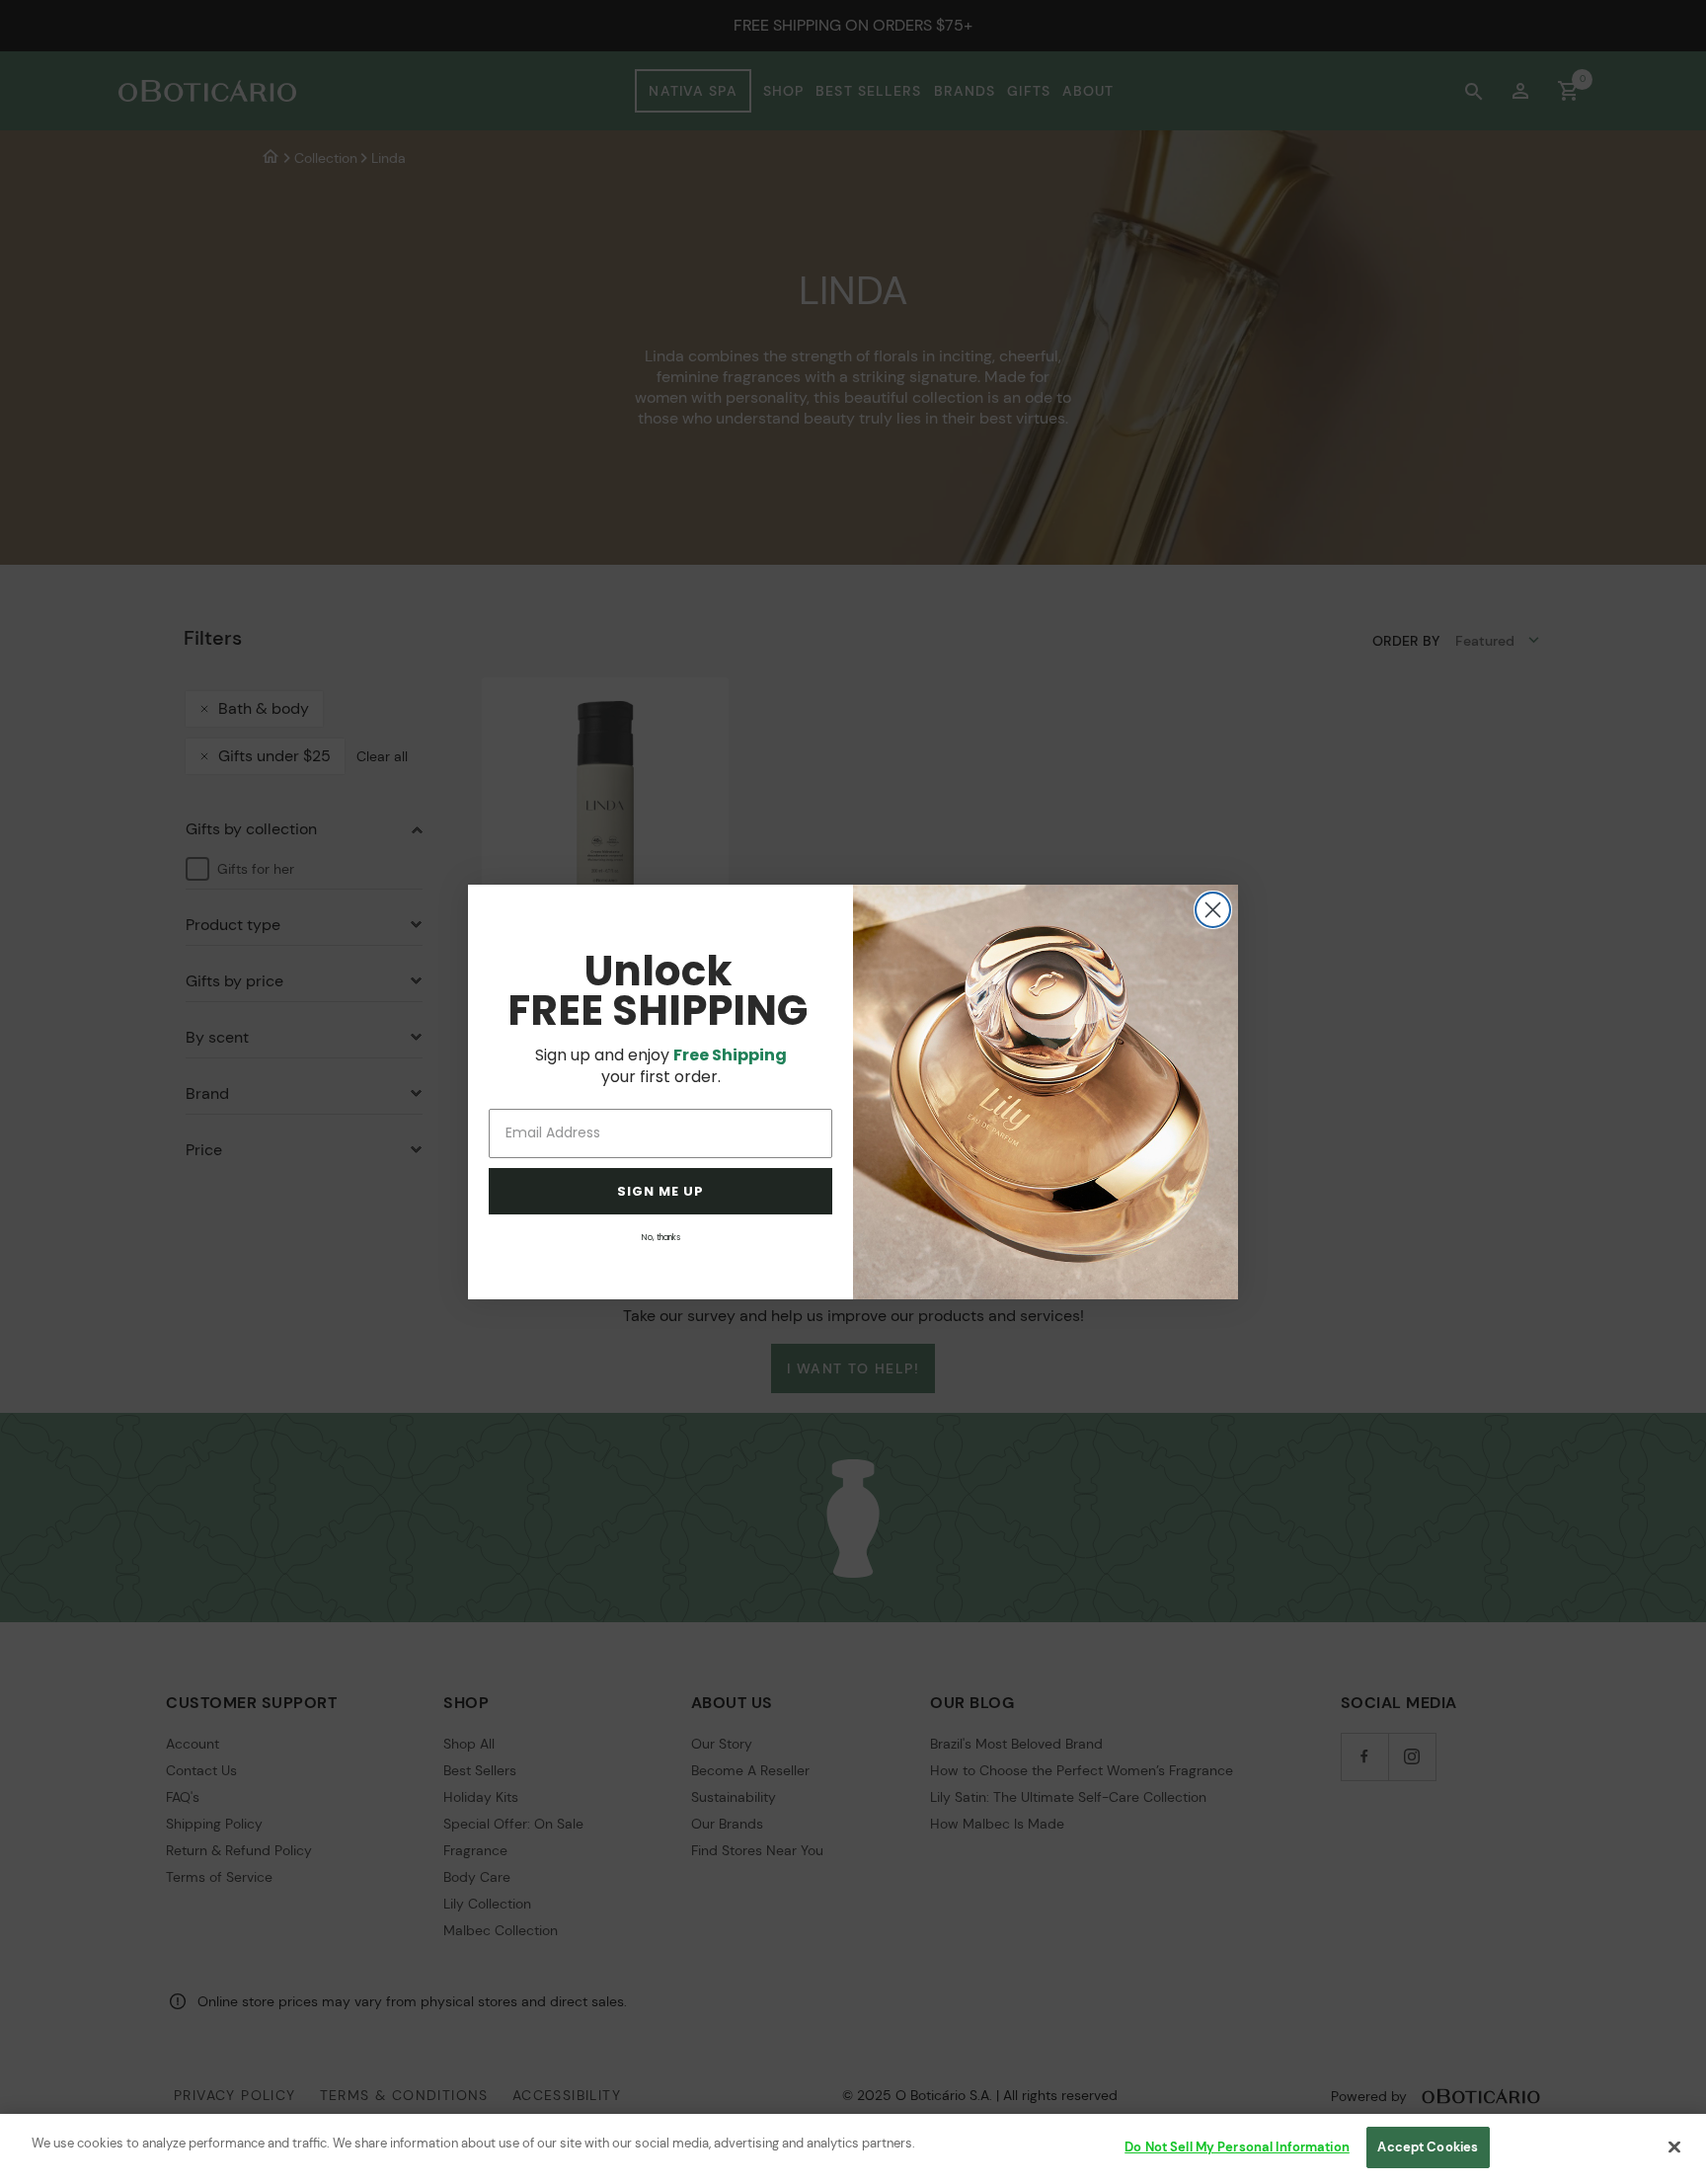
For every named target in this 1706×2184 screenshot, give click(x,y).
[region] (853, 2149)
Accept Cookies (1428, 2147)
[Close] (1674, 2146)
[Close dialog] (1213, 910)
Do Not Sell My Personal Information (1237, 2147)
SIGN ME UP (660, 1191)
